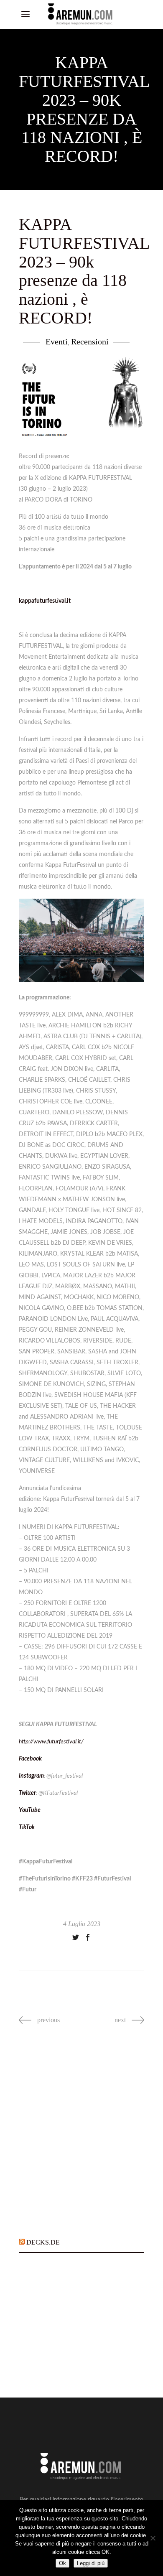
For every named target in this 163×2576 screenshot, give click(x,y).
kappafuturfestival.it (45, 601)
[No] (153, 2538)
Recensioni (90, 341)
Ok (62, 2563)
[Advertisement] (81, 2136)
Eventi (57, 341)
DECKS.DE (43, 2242)
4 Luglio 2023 (82, 1924)
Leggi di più (91, 2563)
